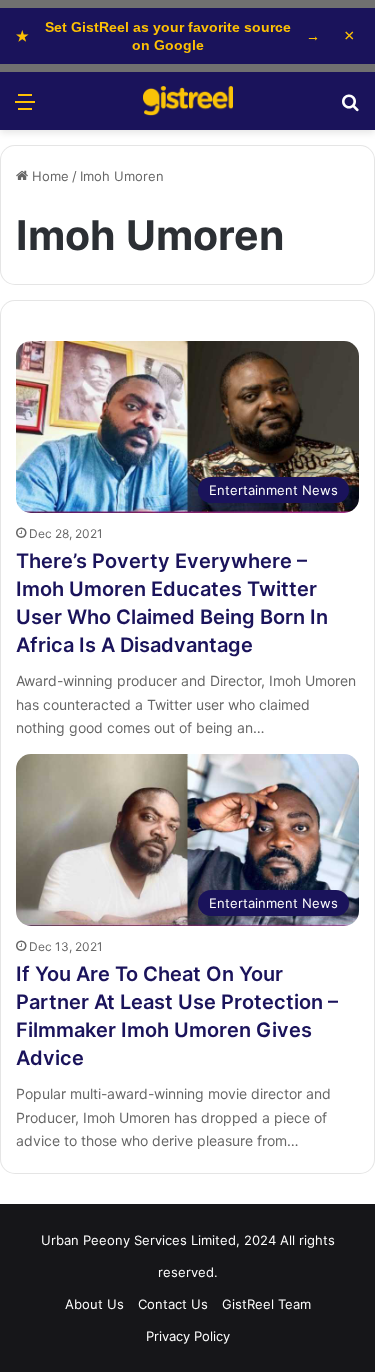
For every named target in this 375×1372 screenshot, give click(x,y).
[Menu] (25, 108)
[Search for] (350, 108)
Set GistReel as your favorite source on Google (168, 36)
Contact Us (173, 1304)
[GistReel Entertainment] (188, 101)
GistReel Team (266, 1304)
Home (48, 176)
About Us (94, 1304)
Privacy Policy (188, 1336)
